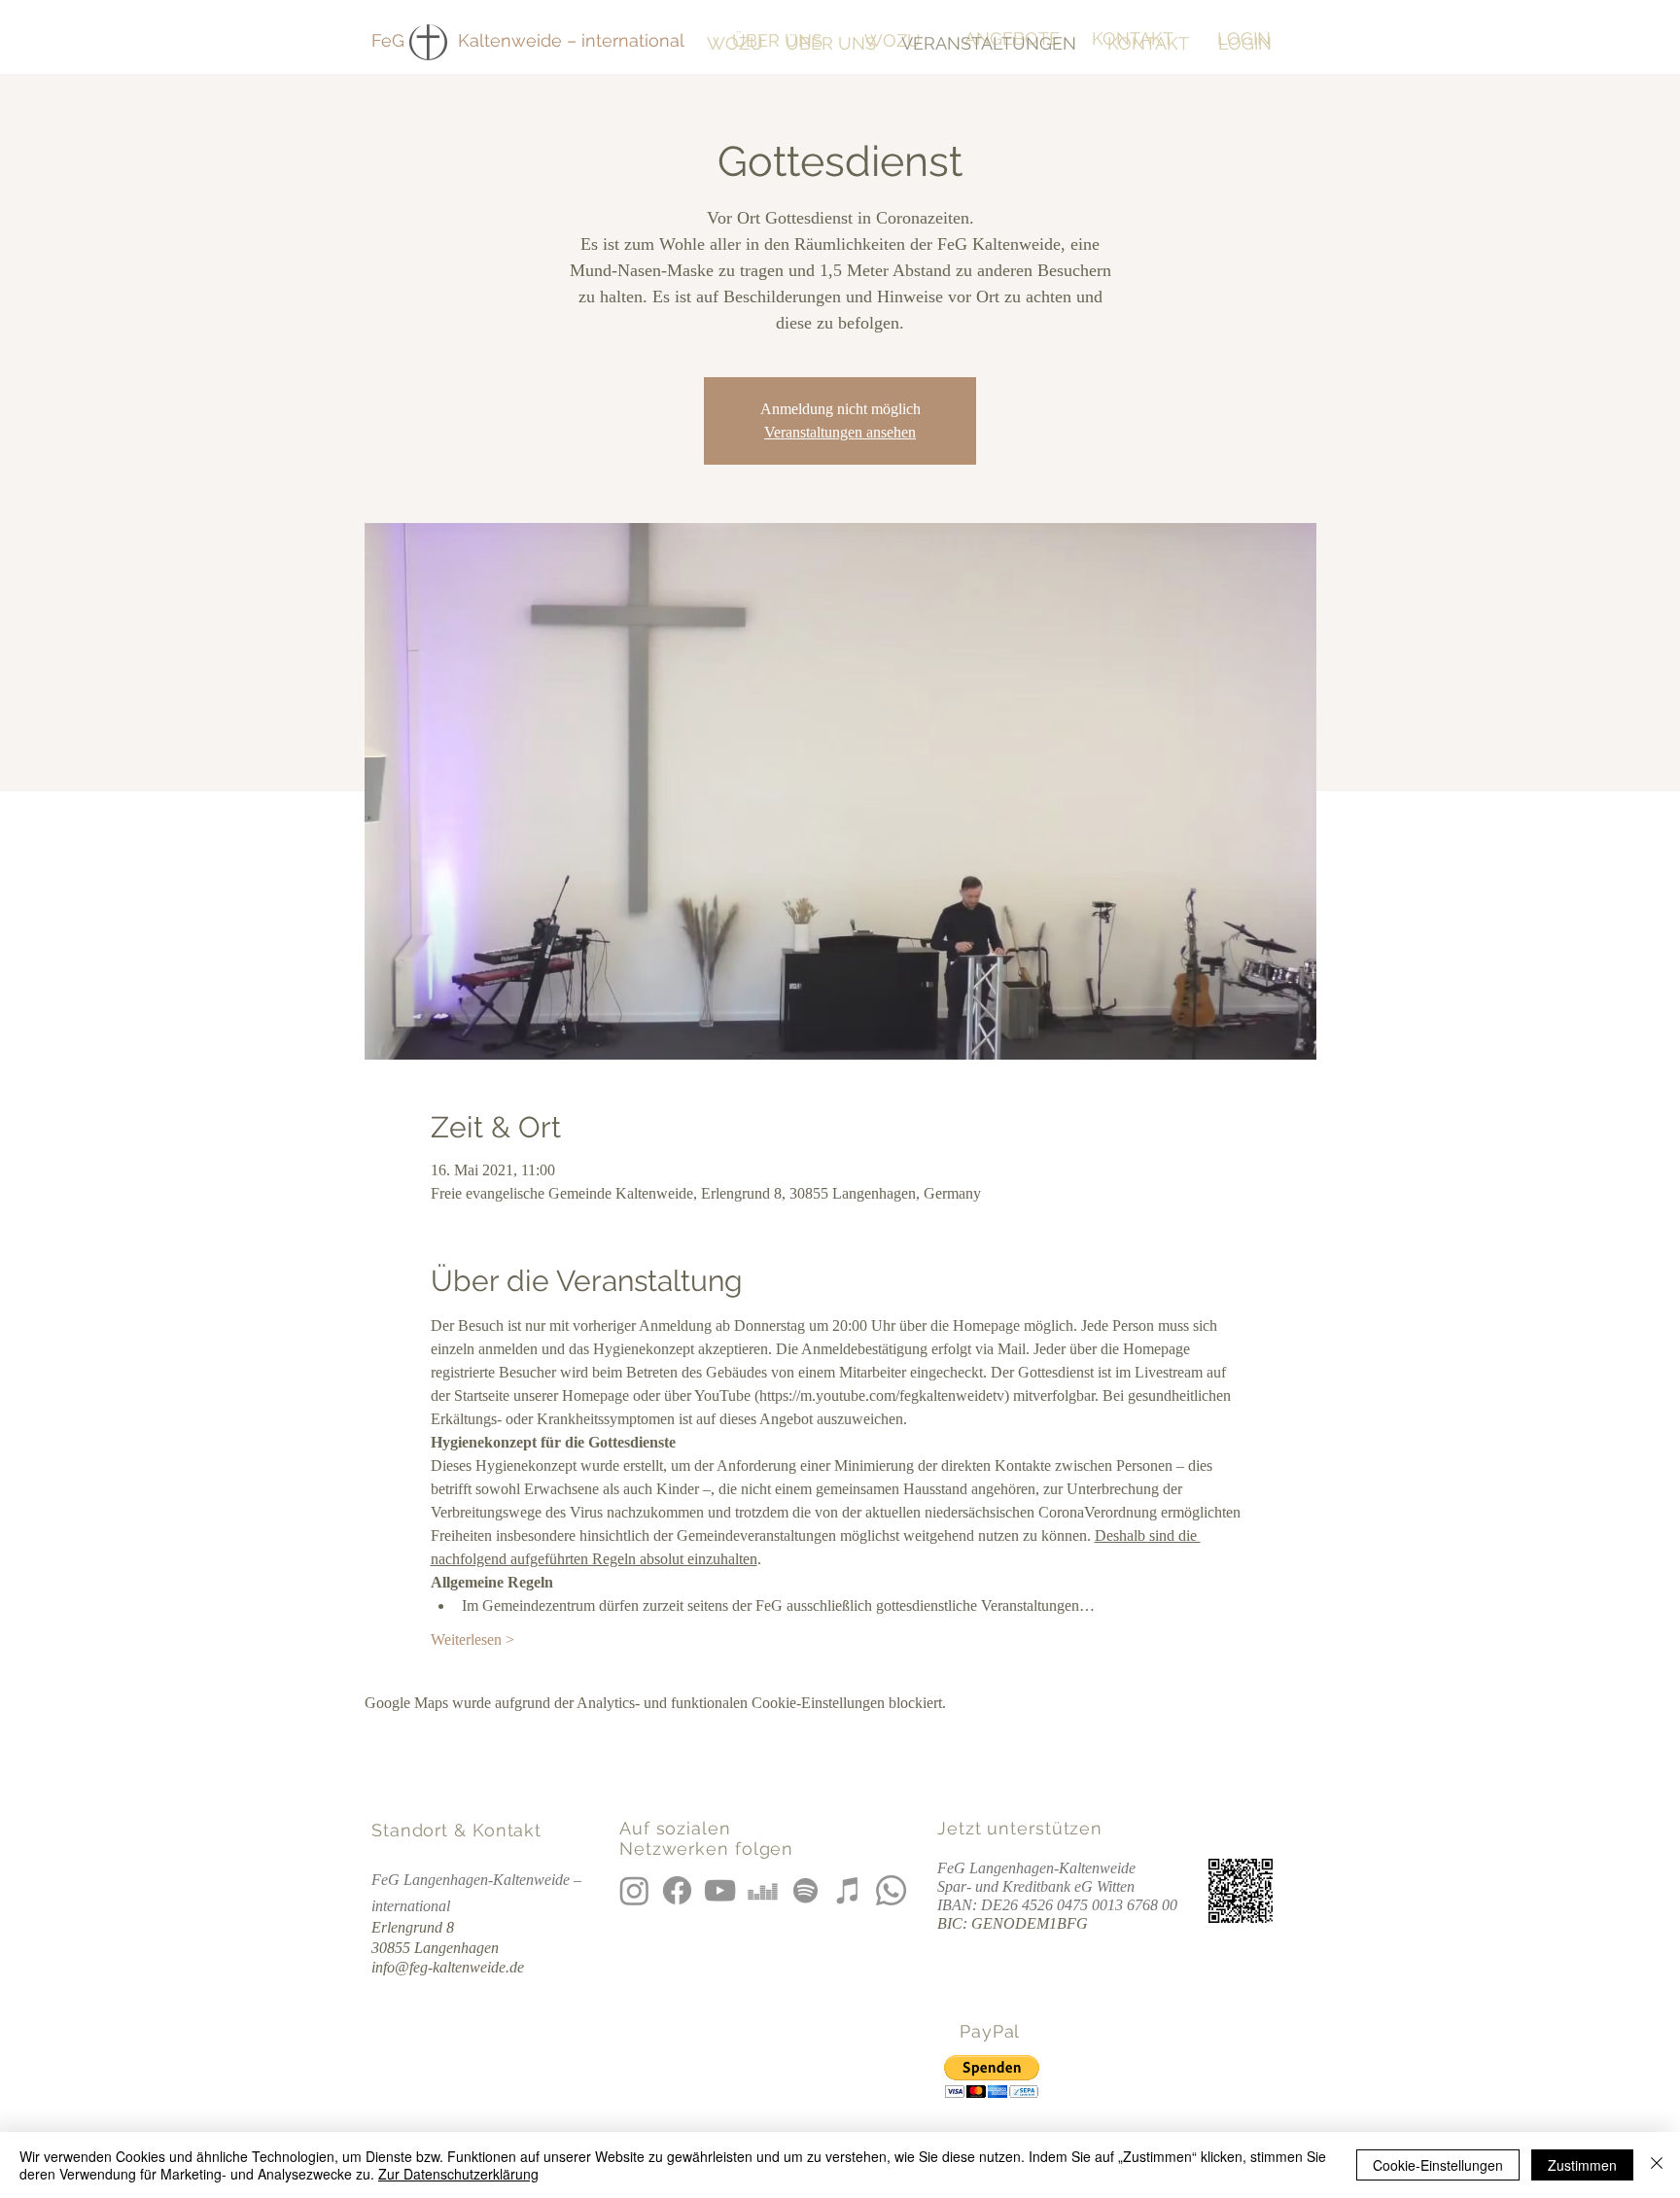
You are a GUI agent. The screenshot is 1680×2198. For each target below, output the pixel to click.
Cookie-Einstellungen (1438, 2165)
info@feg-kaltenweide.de (448, 1967)
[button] (992, 2077)
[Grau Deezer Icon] (763, 1890)
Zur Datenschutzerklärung (458, 2174)
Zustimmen (1582, 2165)
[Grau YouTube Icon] (720, 1890)
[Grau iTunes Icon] (848, 1890)
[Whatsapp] (891, 1890)
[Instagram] (634, 1890)
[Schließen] (1657, 2165)
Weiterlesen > (472, 1640)
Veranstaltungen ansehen (840, 432)
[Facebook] (677, 1890)
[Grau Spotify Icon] (805, 1890)
